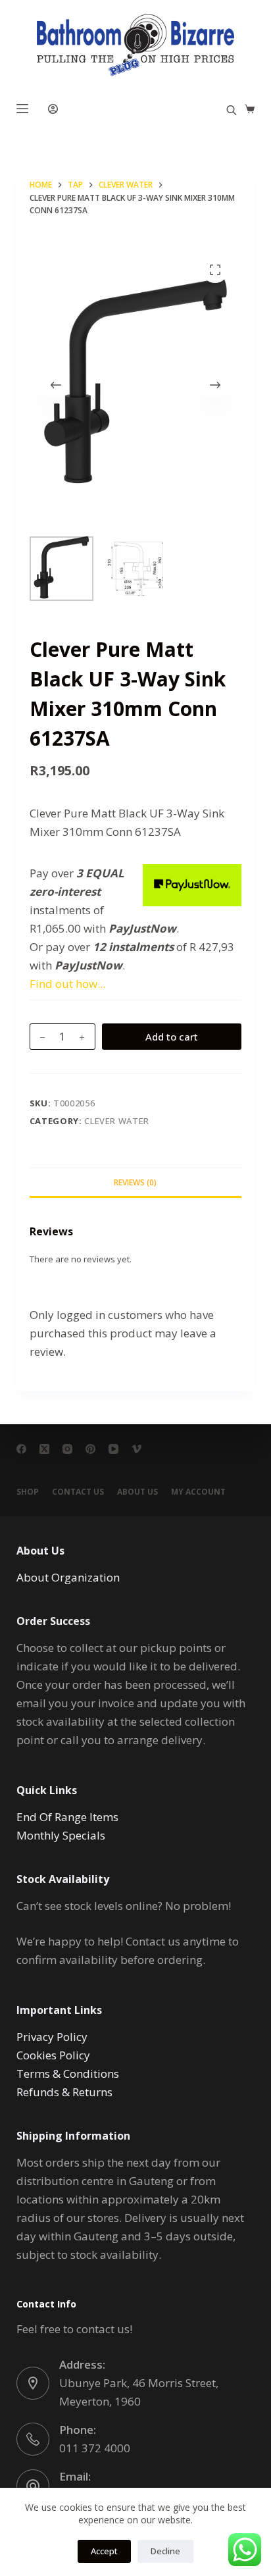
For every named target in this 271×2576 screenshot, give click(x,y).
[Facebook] (21, 1449)
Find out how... (67, 984)
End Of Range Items (67, 1817)
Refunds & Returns (64, 2092)
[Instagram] (67, 1449)
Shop (28, 1492)
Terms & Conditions (68, 2074)
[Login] (53, 109)
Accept (104, 2551)
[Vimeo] (136, 1449)
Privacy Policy (52, 2037)
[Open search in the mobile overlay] (232, 109)
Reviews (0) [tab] (135, 1182)
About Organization (68, 1577)
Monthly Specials (61, 1835)
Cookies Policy (53, 2055)
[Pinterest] (90, 1449)
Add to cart (172, 1037)
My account (198, 1492)
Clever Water (117, 1121)
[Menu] (22, 109)
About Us (137, 1492)
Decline (165, 2551)
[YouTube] (113, 1449)
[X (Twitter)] (44, 1449)
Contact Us (78, 1492)
